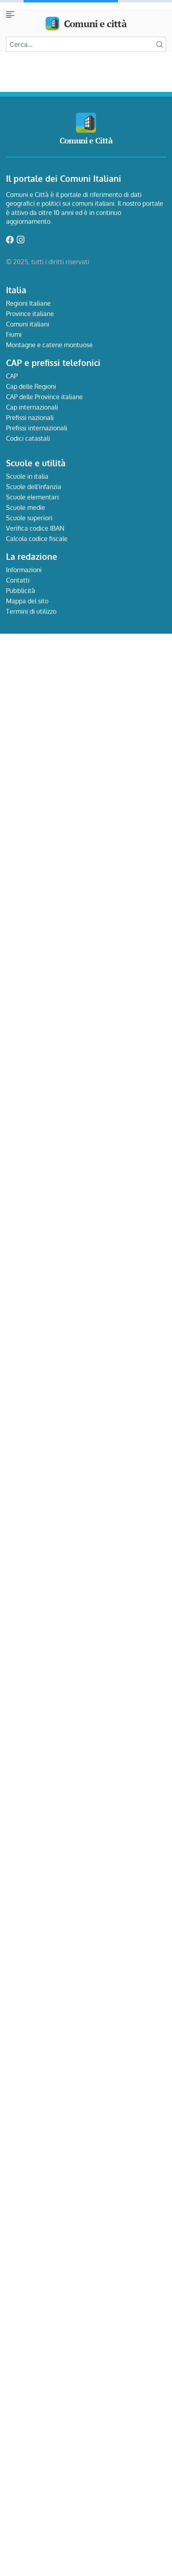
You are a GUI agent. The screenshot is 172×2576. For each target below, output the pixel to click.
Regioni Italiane (28, 303)
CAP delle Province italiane (44, 397)
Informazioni (24, 570)
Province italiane (30, 314)
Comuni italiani (28, 324)
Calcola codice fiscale (37, 539)
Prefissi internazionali (37, 428)
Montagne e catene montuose (49, 345)
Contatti (18, 580)
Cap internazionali (32, 407)
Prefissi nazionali (30, 418)
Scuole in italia (27, 476)
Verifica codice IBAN (35, 528)
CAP (12, 376)
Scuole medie (26, 507)
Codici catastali (28, 438)
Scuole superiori (29, 518)
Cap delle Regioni (31, 386)
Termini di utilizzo (31, 611)
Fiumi (14, 334)
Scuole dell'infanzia (34, 487)
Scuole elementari (32, 497)
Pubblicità (21, 591)
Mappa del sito (27, 601)
